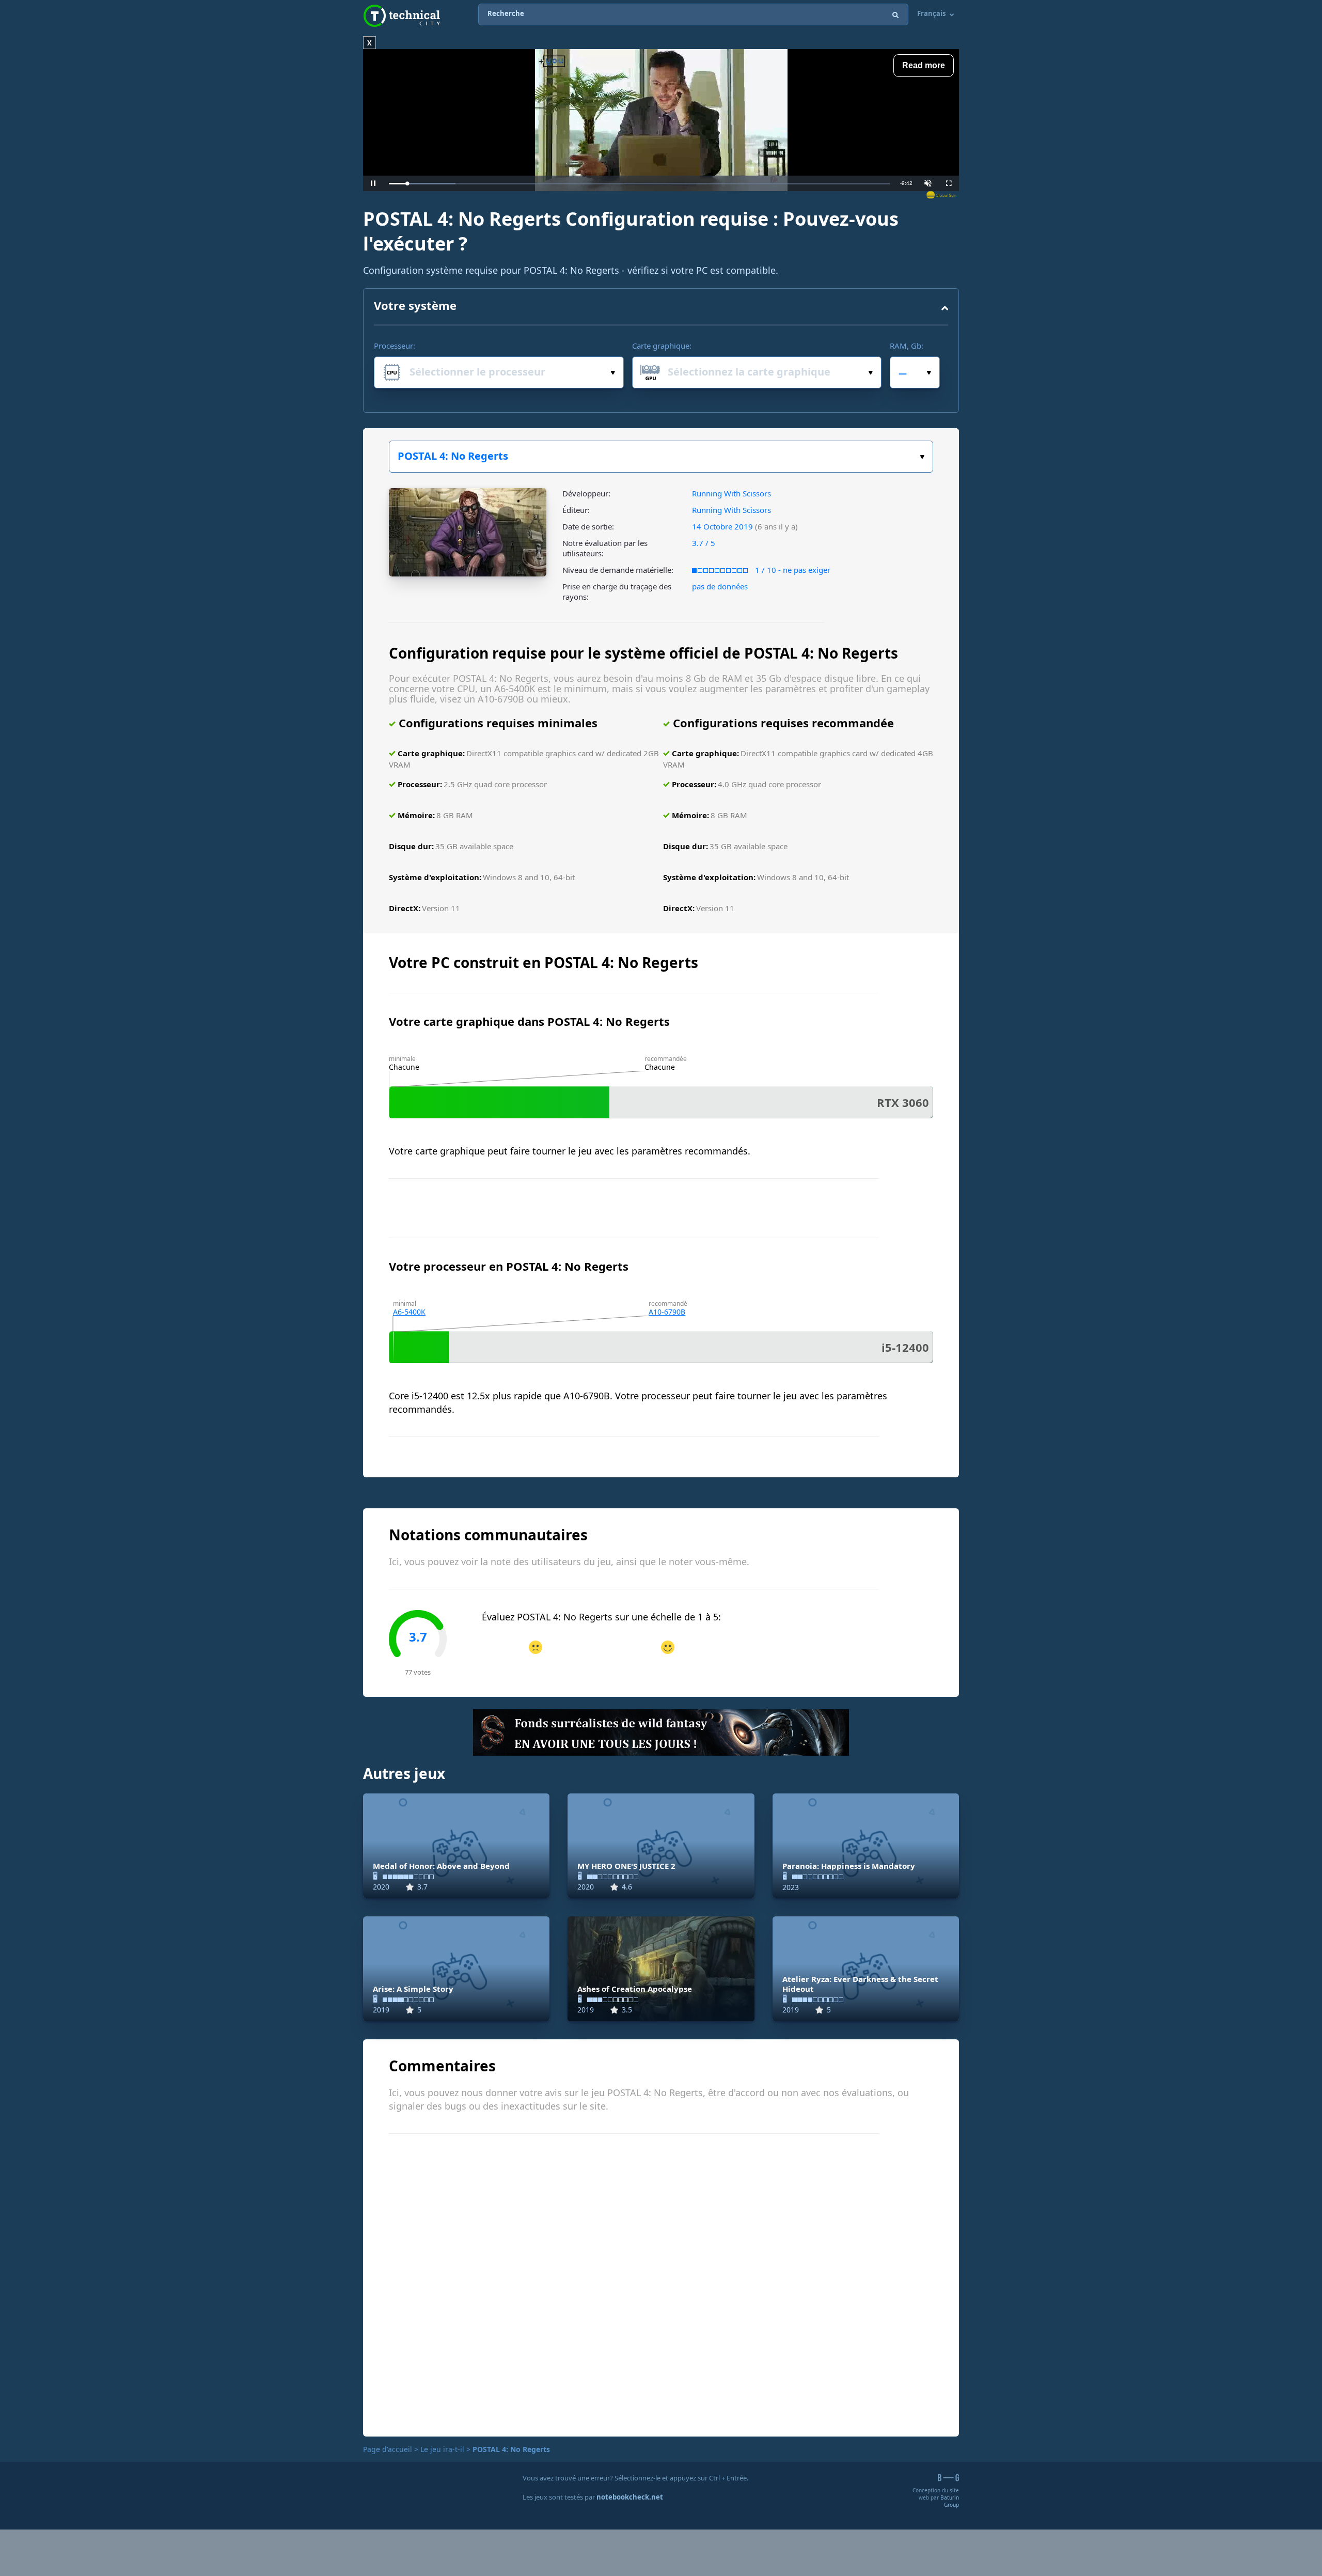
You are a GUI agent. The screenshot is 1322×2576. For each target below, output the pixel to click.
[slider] (639, 184)
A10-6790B (667, 1312)
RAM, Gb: (907, 346)
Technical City (402, 16)
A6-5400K (409, 1312)
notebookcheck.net (630, 2497)
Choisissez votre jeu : (661, 457)
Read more (924, 65)
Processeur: (395, 346)
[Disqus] (661, 2284)
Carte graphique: (662, 346)
